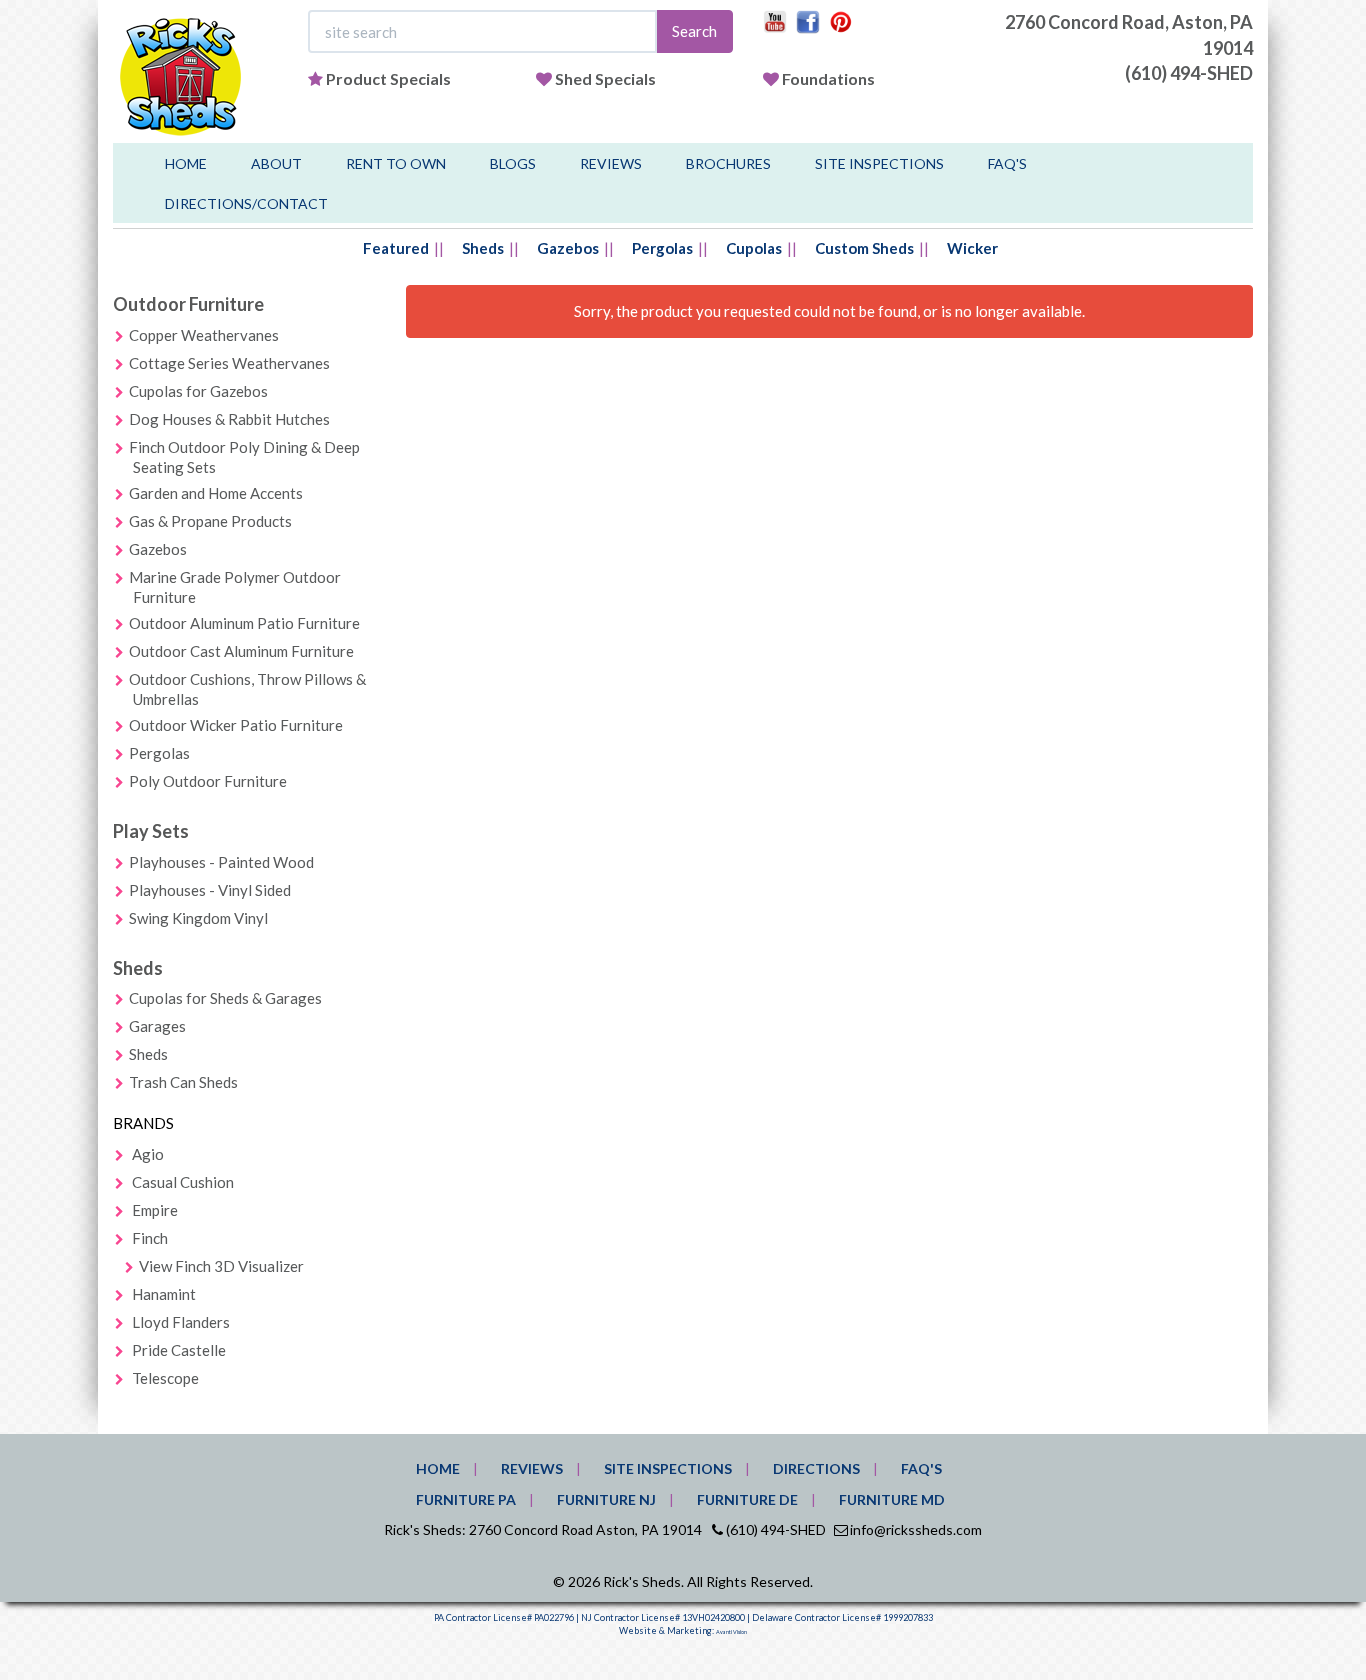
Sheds (483, 248)
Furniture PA (466, 1499)
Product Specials (388, 78)
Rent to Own (396, 163)
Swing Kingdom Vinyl (198, 918)
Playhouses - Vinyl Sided (210, 890)
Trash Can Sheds (183, 1082)
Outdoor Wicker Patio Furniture (236, 725)
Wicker (972, 248)
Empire (155, 1210)
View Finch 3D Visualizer (221, 1266)
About (276, 163)
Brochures (728, 163)
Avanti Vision (731, 1632)
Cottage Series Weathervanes (229, 363)
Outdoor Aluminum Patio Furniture (244, 623)
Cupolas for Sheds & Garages (225, 998)
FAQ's (1007, 163)
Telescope (165, 1378)
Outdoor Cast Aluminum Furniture (241, 651)
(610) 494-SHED (1189, 73)
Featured (396, 248)
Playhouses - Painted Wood (221, 862)
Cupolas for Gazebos (198, 391)
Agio (148, 1154)
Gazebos (568, 248)
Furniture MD (892, 1499)
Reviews (611, 163)
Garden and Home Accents (216, 493)
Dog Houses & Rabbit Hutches (229, 419)
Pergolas (662, 248)
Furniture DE (747, 1499)
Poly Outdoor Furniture (208, 781)
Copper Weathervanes (204, 335)
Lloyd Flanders (181, 1322)
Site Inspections (879, 163)
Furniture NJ (606, 1499)
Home (186, 163)
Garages (157, 1026)
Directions (816, 1468)
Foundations (828, 78)
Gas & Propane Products (210, 521)
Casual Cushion (183, 1182)
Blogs (513, 163)
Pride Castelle (179, 1350)
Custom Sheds (864, 248)
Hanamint (164, 1294)
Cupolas (754, 248)
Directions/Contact (246, 203)
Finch (150, 1238)
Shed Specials (605, 78)
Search (694, 31)
